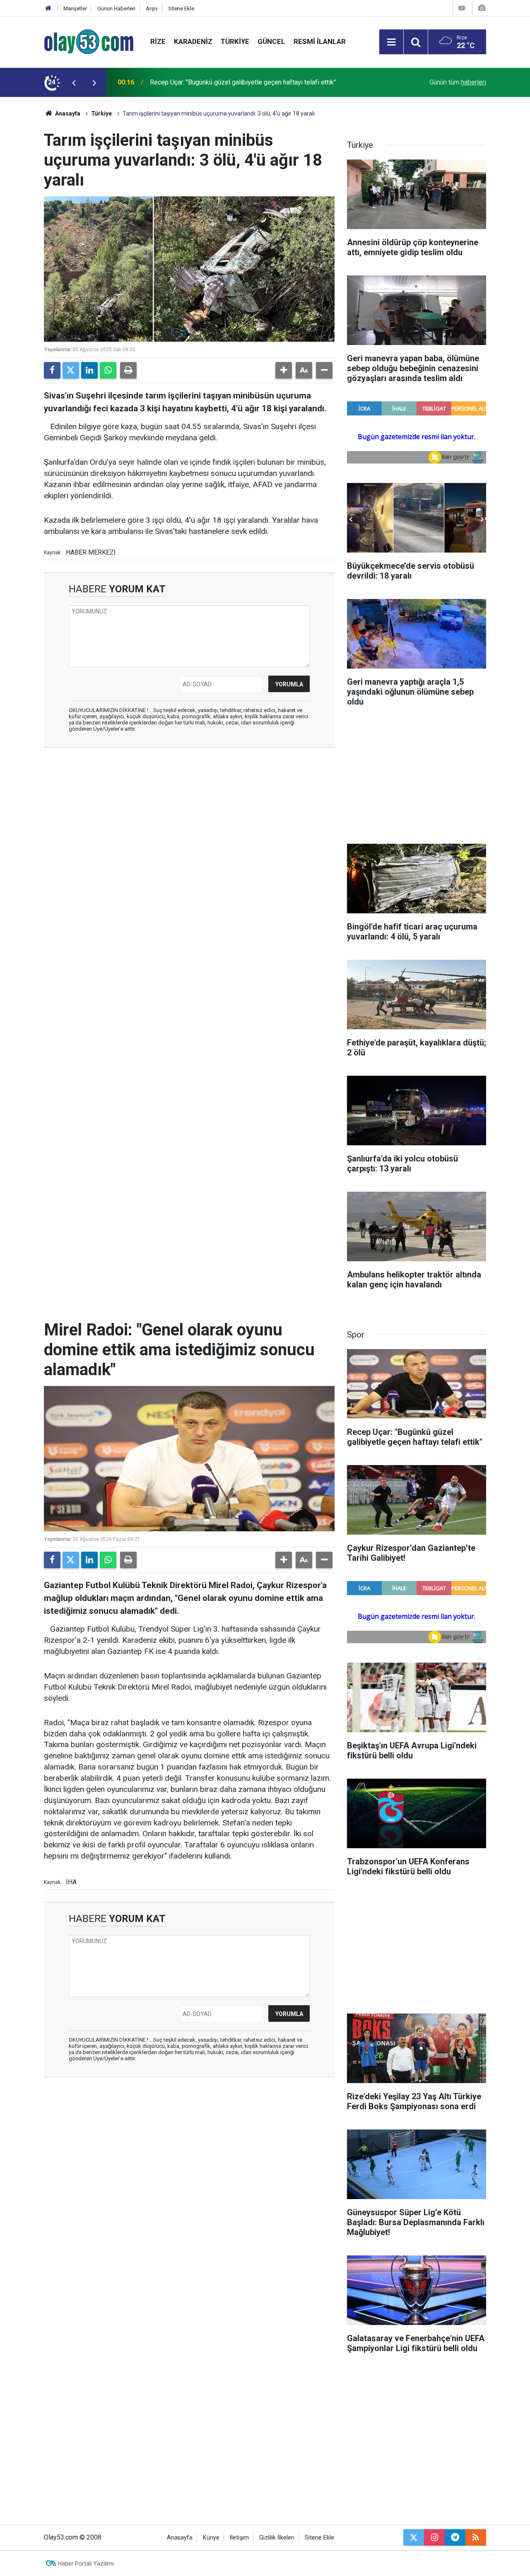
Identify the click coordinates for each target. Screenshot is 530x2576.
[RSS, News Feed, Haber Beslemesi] (476, 2537)
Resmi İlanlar (320, 41)
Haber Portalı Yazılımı (86, 2564)
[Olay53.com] (89, 41)
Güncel (271, 41)
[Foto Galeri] (482, 8)
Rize (158, 41)
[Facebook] (52, 370)
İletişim (239, 2538)
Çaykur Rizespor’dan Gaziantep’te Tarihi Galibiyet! (221, 82)
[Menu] (391, 42)
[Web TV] (462, 8)
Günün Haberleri (116, 8)
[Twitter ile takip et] (414, 2537)
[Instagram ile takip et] (434, 2537)
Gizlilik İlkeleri (277, 2538)
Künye (211, 2538)
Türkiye (235, 41)
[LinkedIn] (89, 370)
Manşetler (75, 8)
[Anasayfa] (48, 8)
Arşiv (152, 8)
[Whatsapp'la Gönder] (108, 370)
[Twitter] (71, 370)
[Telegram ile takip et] (455, 2537)
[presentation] (74, 82)
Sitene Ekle (181, 8)
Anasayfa (67, 113)
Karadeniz (193, 41)
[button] (284, 370)
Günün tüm (458, 82)
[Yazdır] (128, 370)
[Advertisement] (189, 814)
